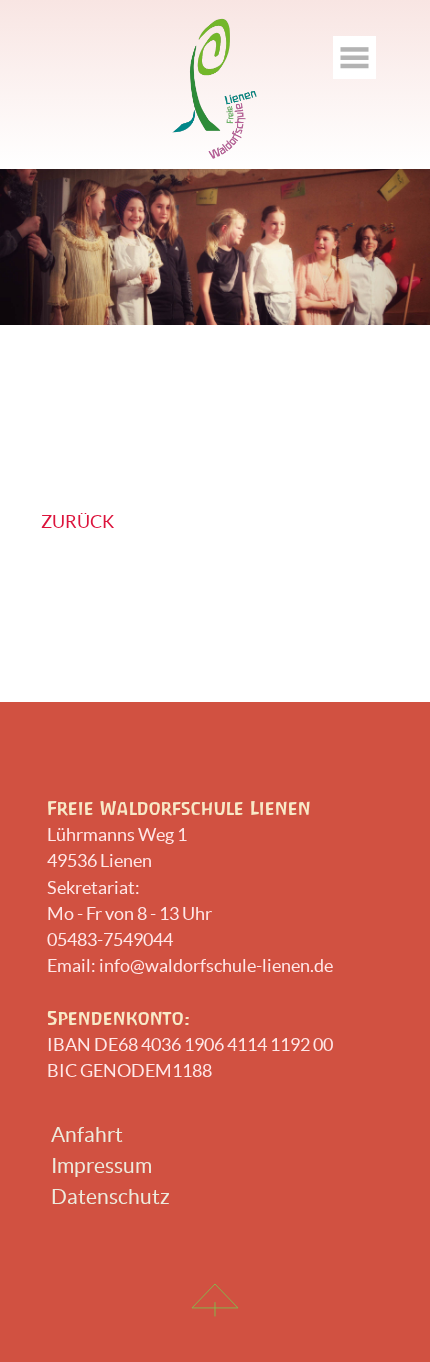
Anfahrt (87, 1134)
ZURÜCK (77, 521)
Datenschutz (110, 1196)
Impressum (101, 1165)
